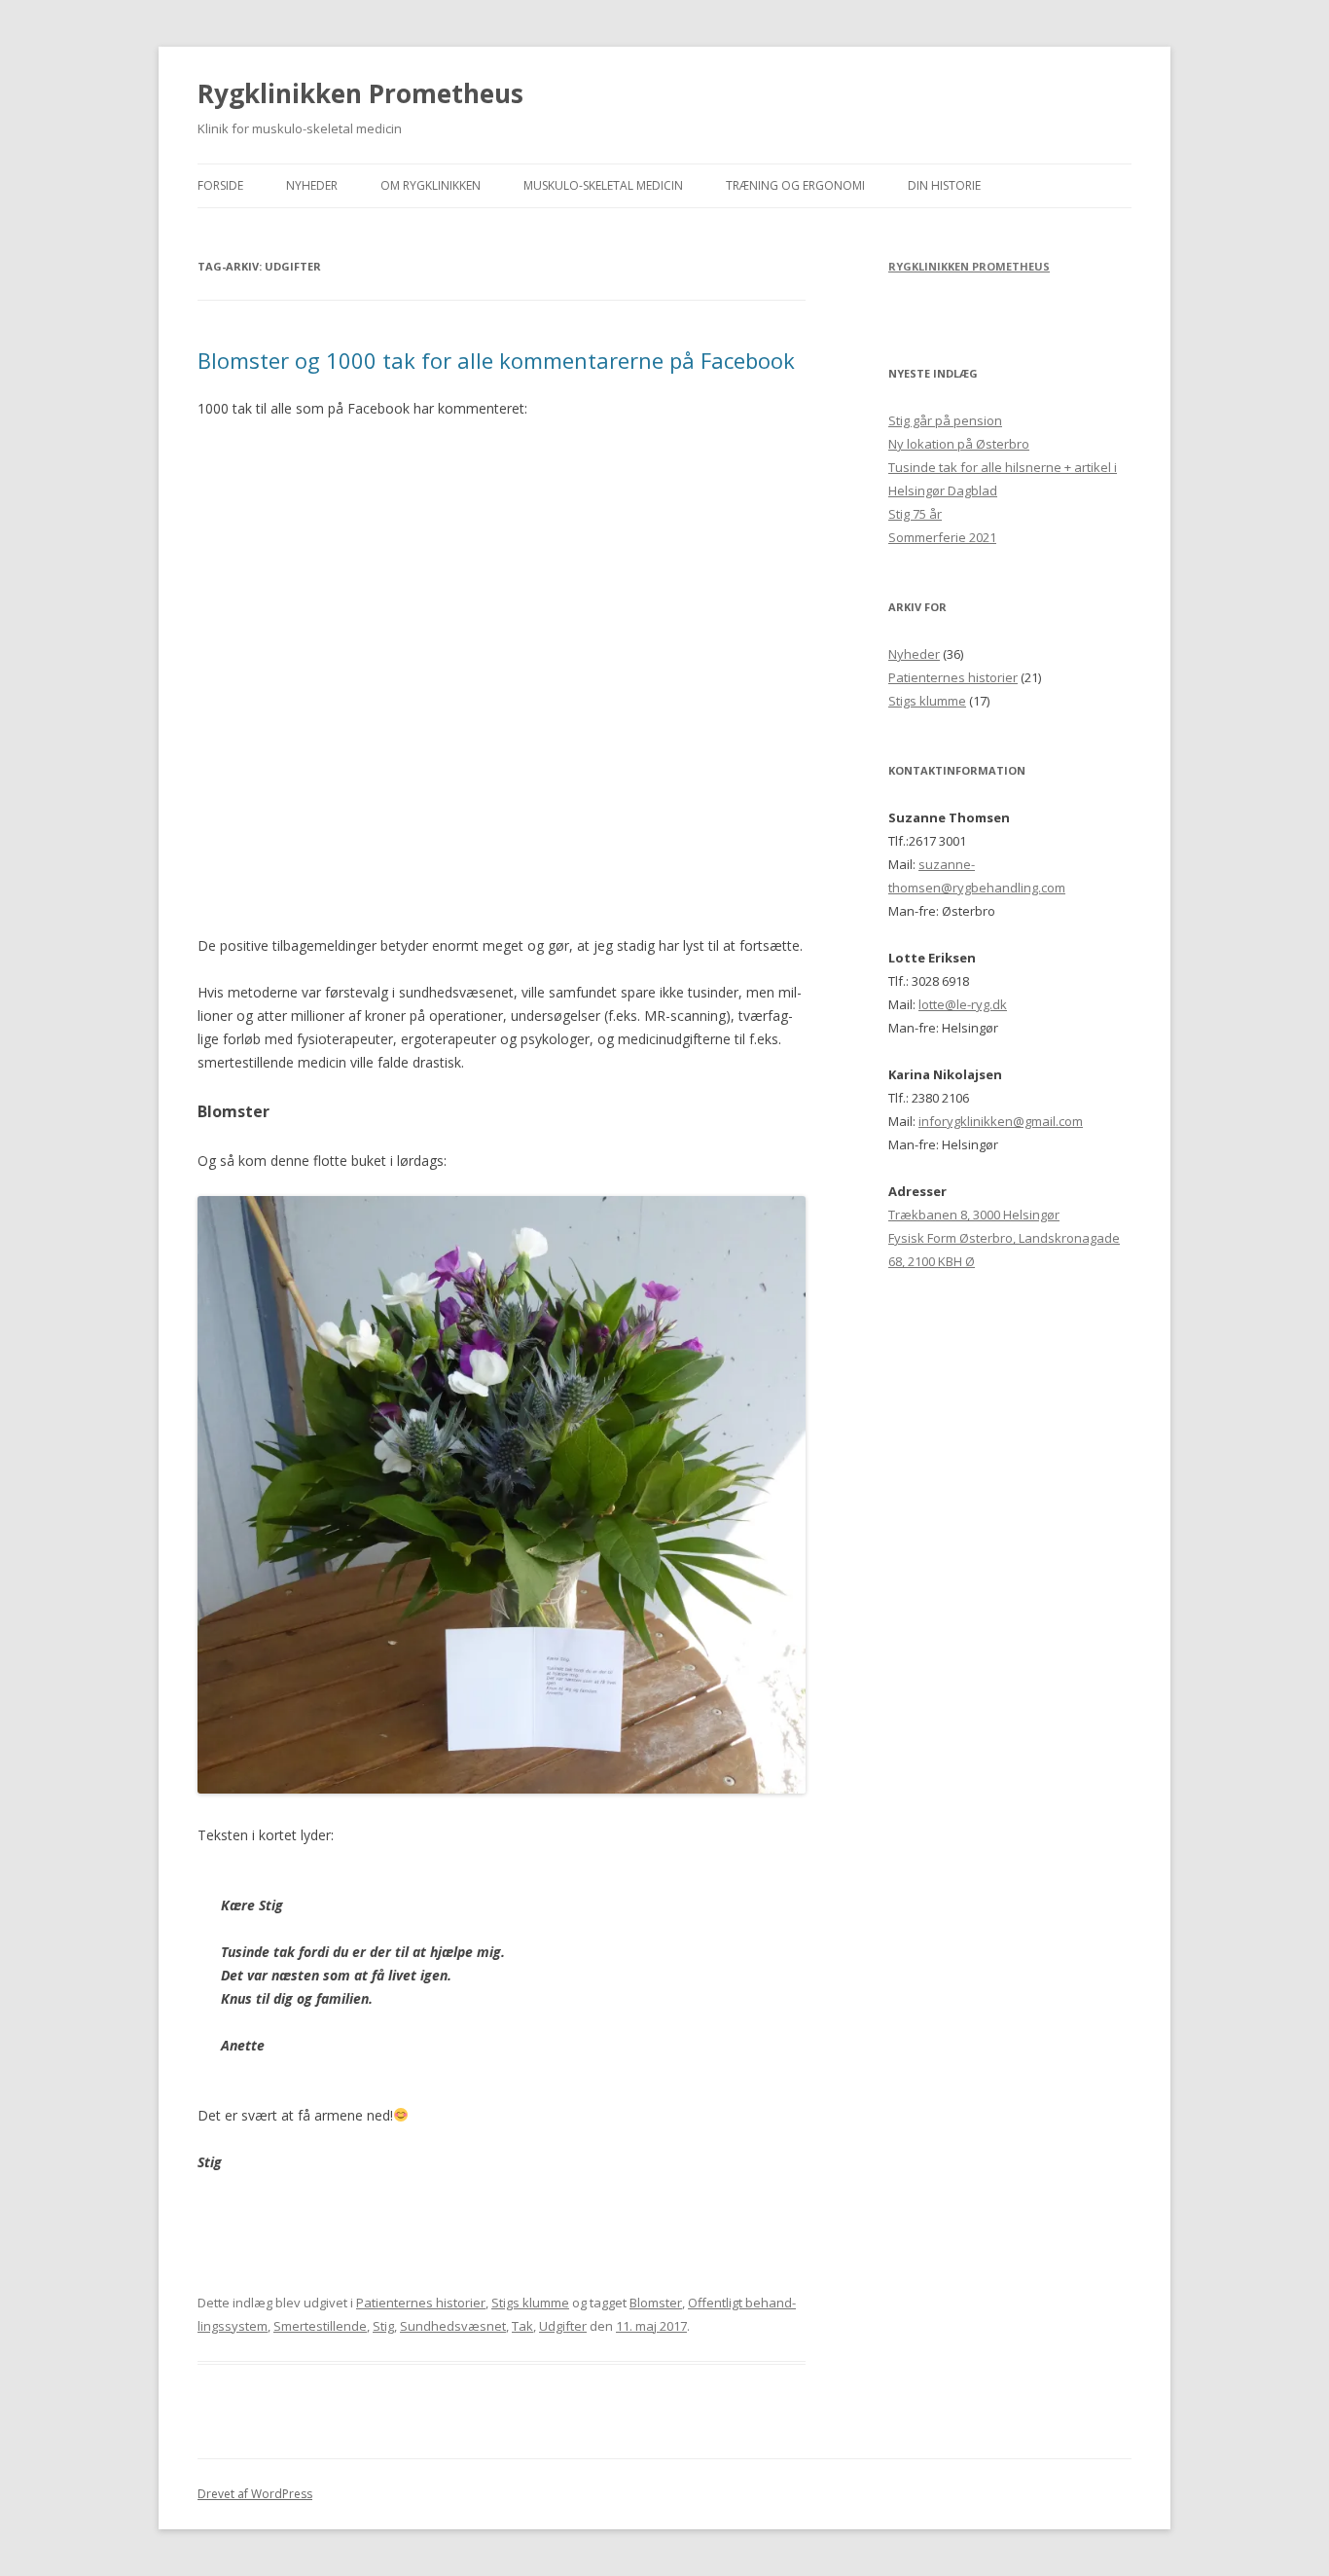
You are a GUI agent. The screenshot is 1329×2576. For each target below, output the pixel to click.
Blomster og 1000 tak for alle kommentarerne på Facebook (496, 360)
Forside (220, 185)
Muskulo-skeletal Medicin (603, 185)
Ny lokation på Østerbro (959, 444)
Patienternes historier (421, 2303)
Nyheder (312, 185)
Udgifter (563, 2326)
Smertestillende (320, 2326)
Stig (383, 2326)
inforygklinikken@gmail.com (1001, 1121)
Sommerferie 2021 (942, 537)
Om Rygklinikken (431, 185)
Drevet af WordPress (255, 2494)
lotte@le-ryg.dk (963, 1004)
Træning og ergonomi (795, 185)
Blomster (656, 2303)
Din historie (944, 185)
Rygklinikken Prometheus (360, 93)
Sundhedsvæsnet (453, 2326)
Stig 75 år (915, 514)
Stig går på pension (945, 420)
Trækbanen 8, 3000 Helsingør (974, 1215)
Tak (522, 2326)
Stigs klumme (530, 2303)
